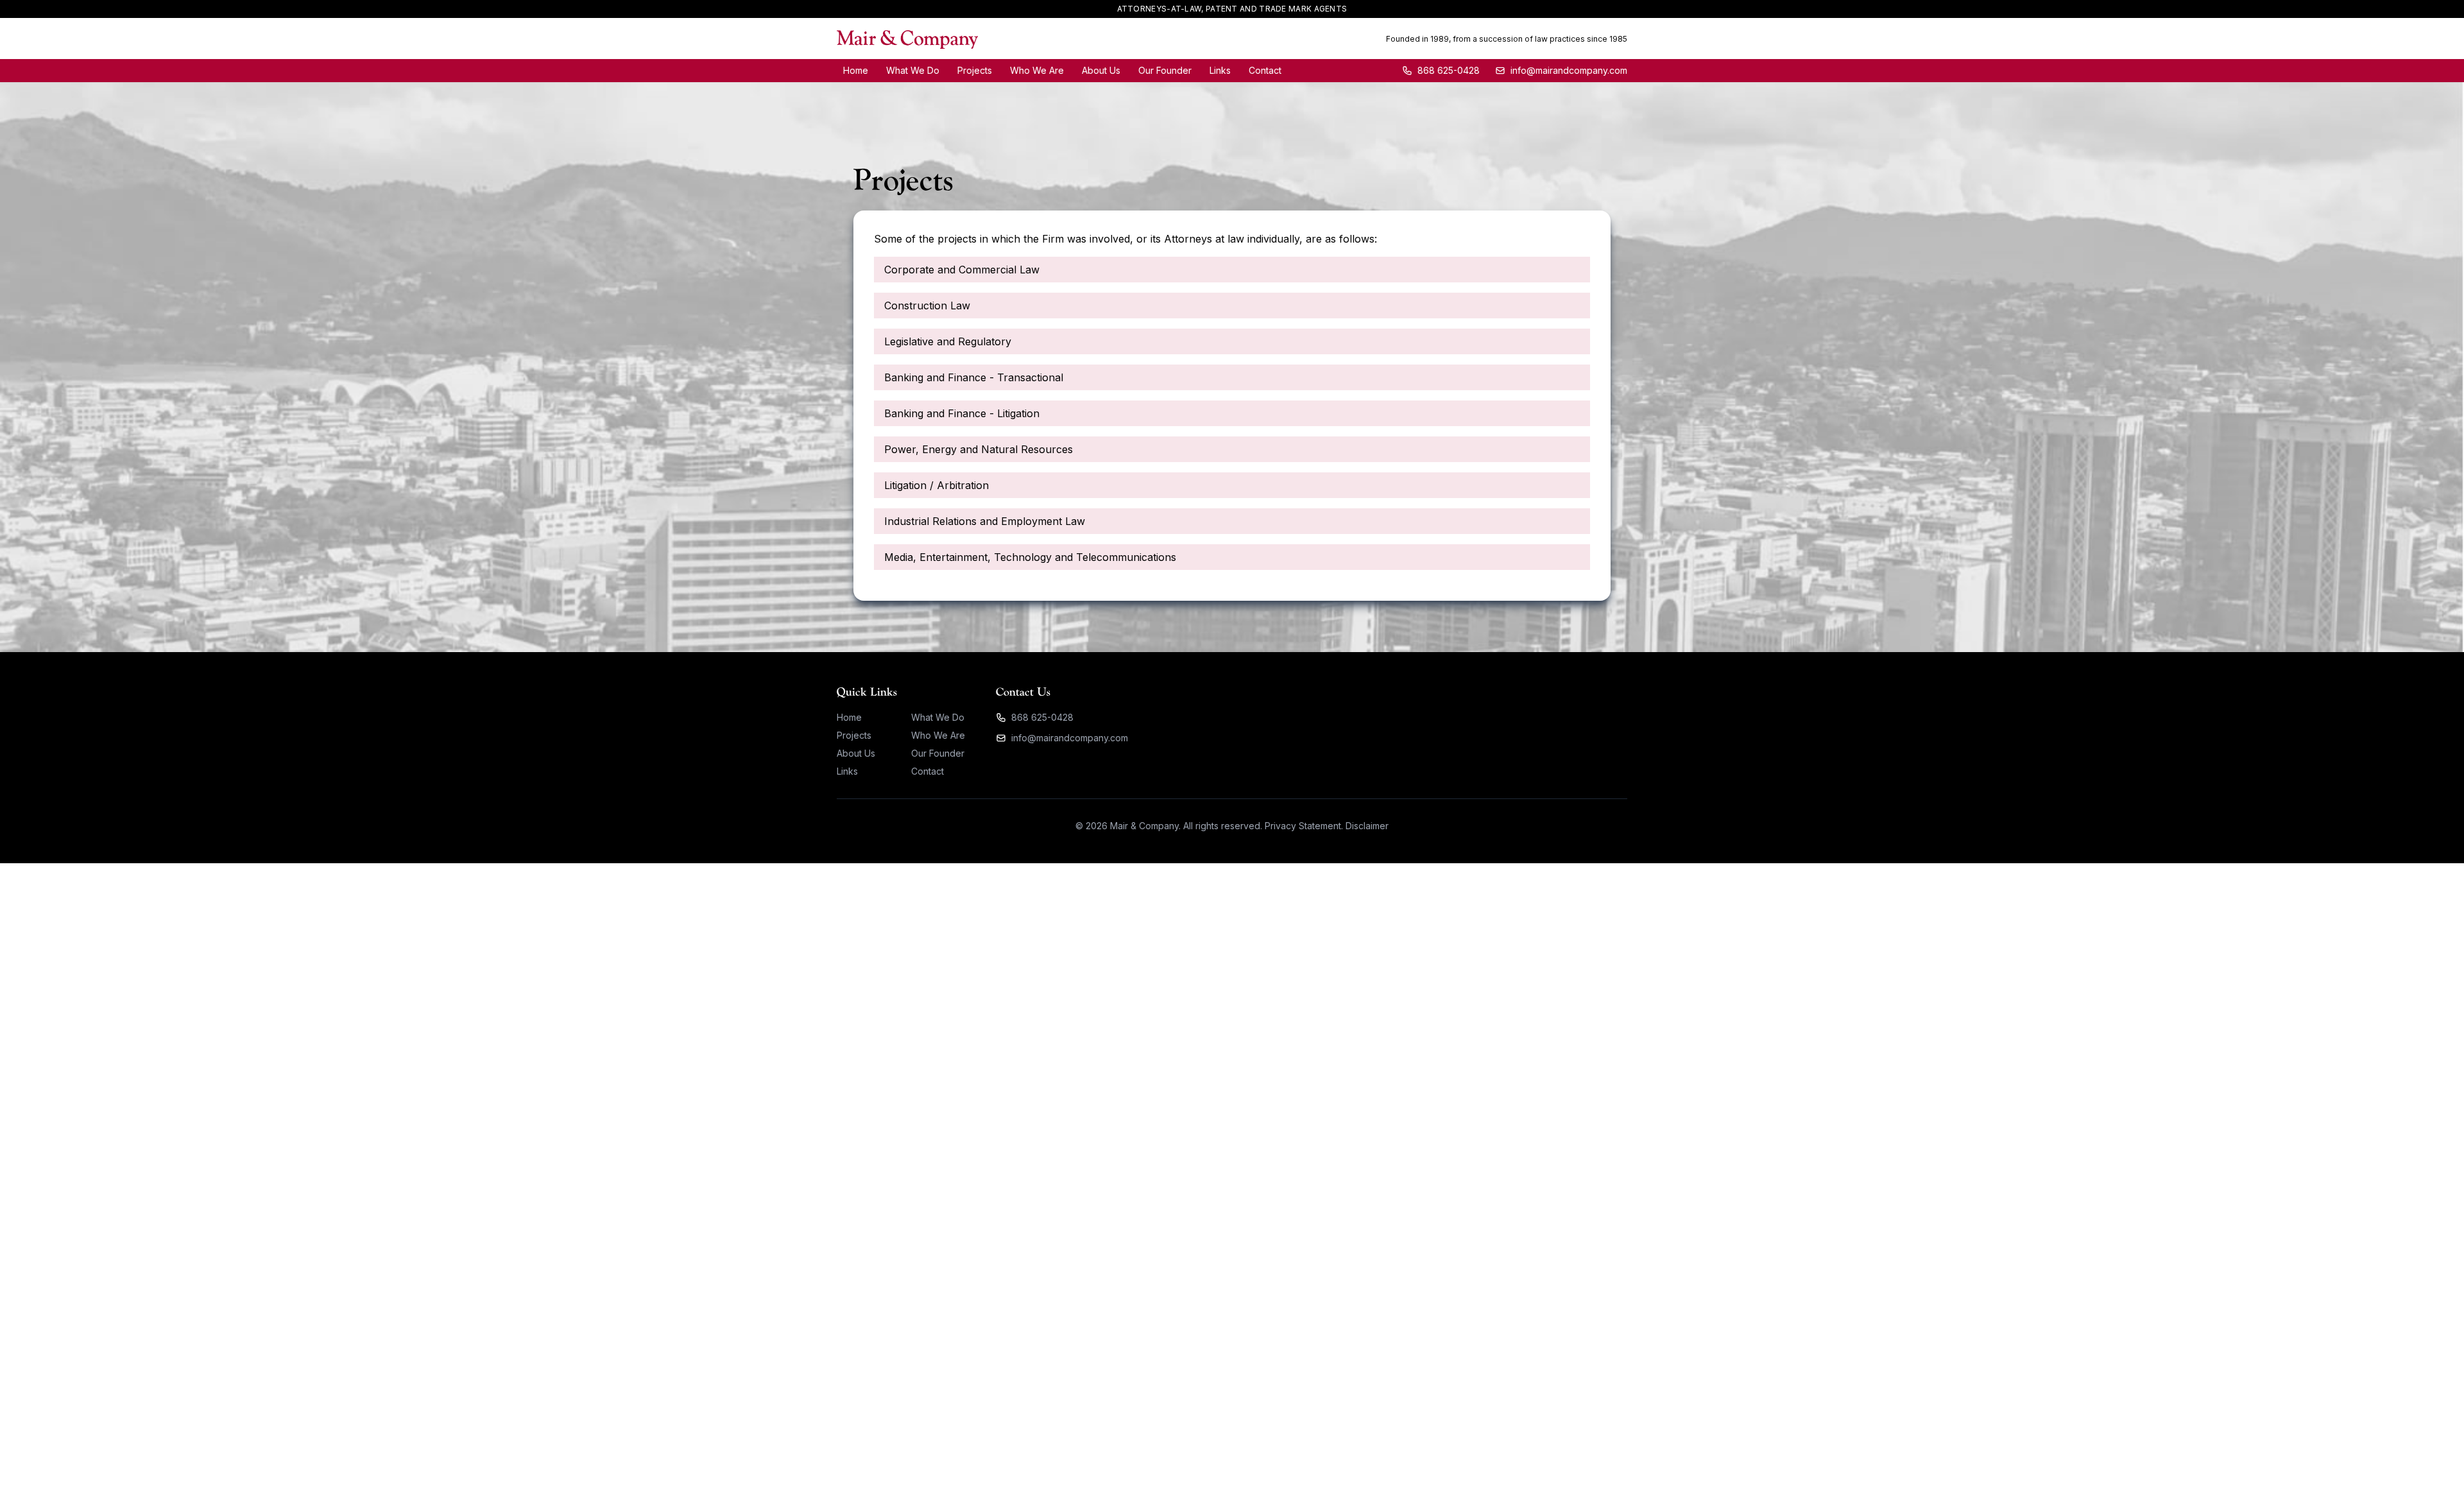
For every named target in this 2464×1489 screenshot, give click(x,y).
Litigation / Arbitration (937, 485)
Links (1220, 70)
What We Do (913, 70)
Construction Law (927, 306)
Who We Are (1037, 70)
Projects (975, 70)
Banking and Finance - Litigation (962, 413)
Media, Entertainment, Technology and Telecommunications (1030, 557)
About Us (1101, 70)
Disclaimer (1367, 826)
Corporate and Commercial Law (962, 270)
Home (856, 70)
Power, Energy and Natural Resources (979, 449)
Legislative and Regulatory (948, 341)
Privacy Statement (1303, 826)
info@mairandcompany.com (1070, 738)
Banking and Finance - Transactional (974, 377)
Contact (1265, 70)
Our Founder (1165, 70)
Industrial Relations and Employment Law (985, 521)
